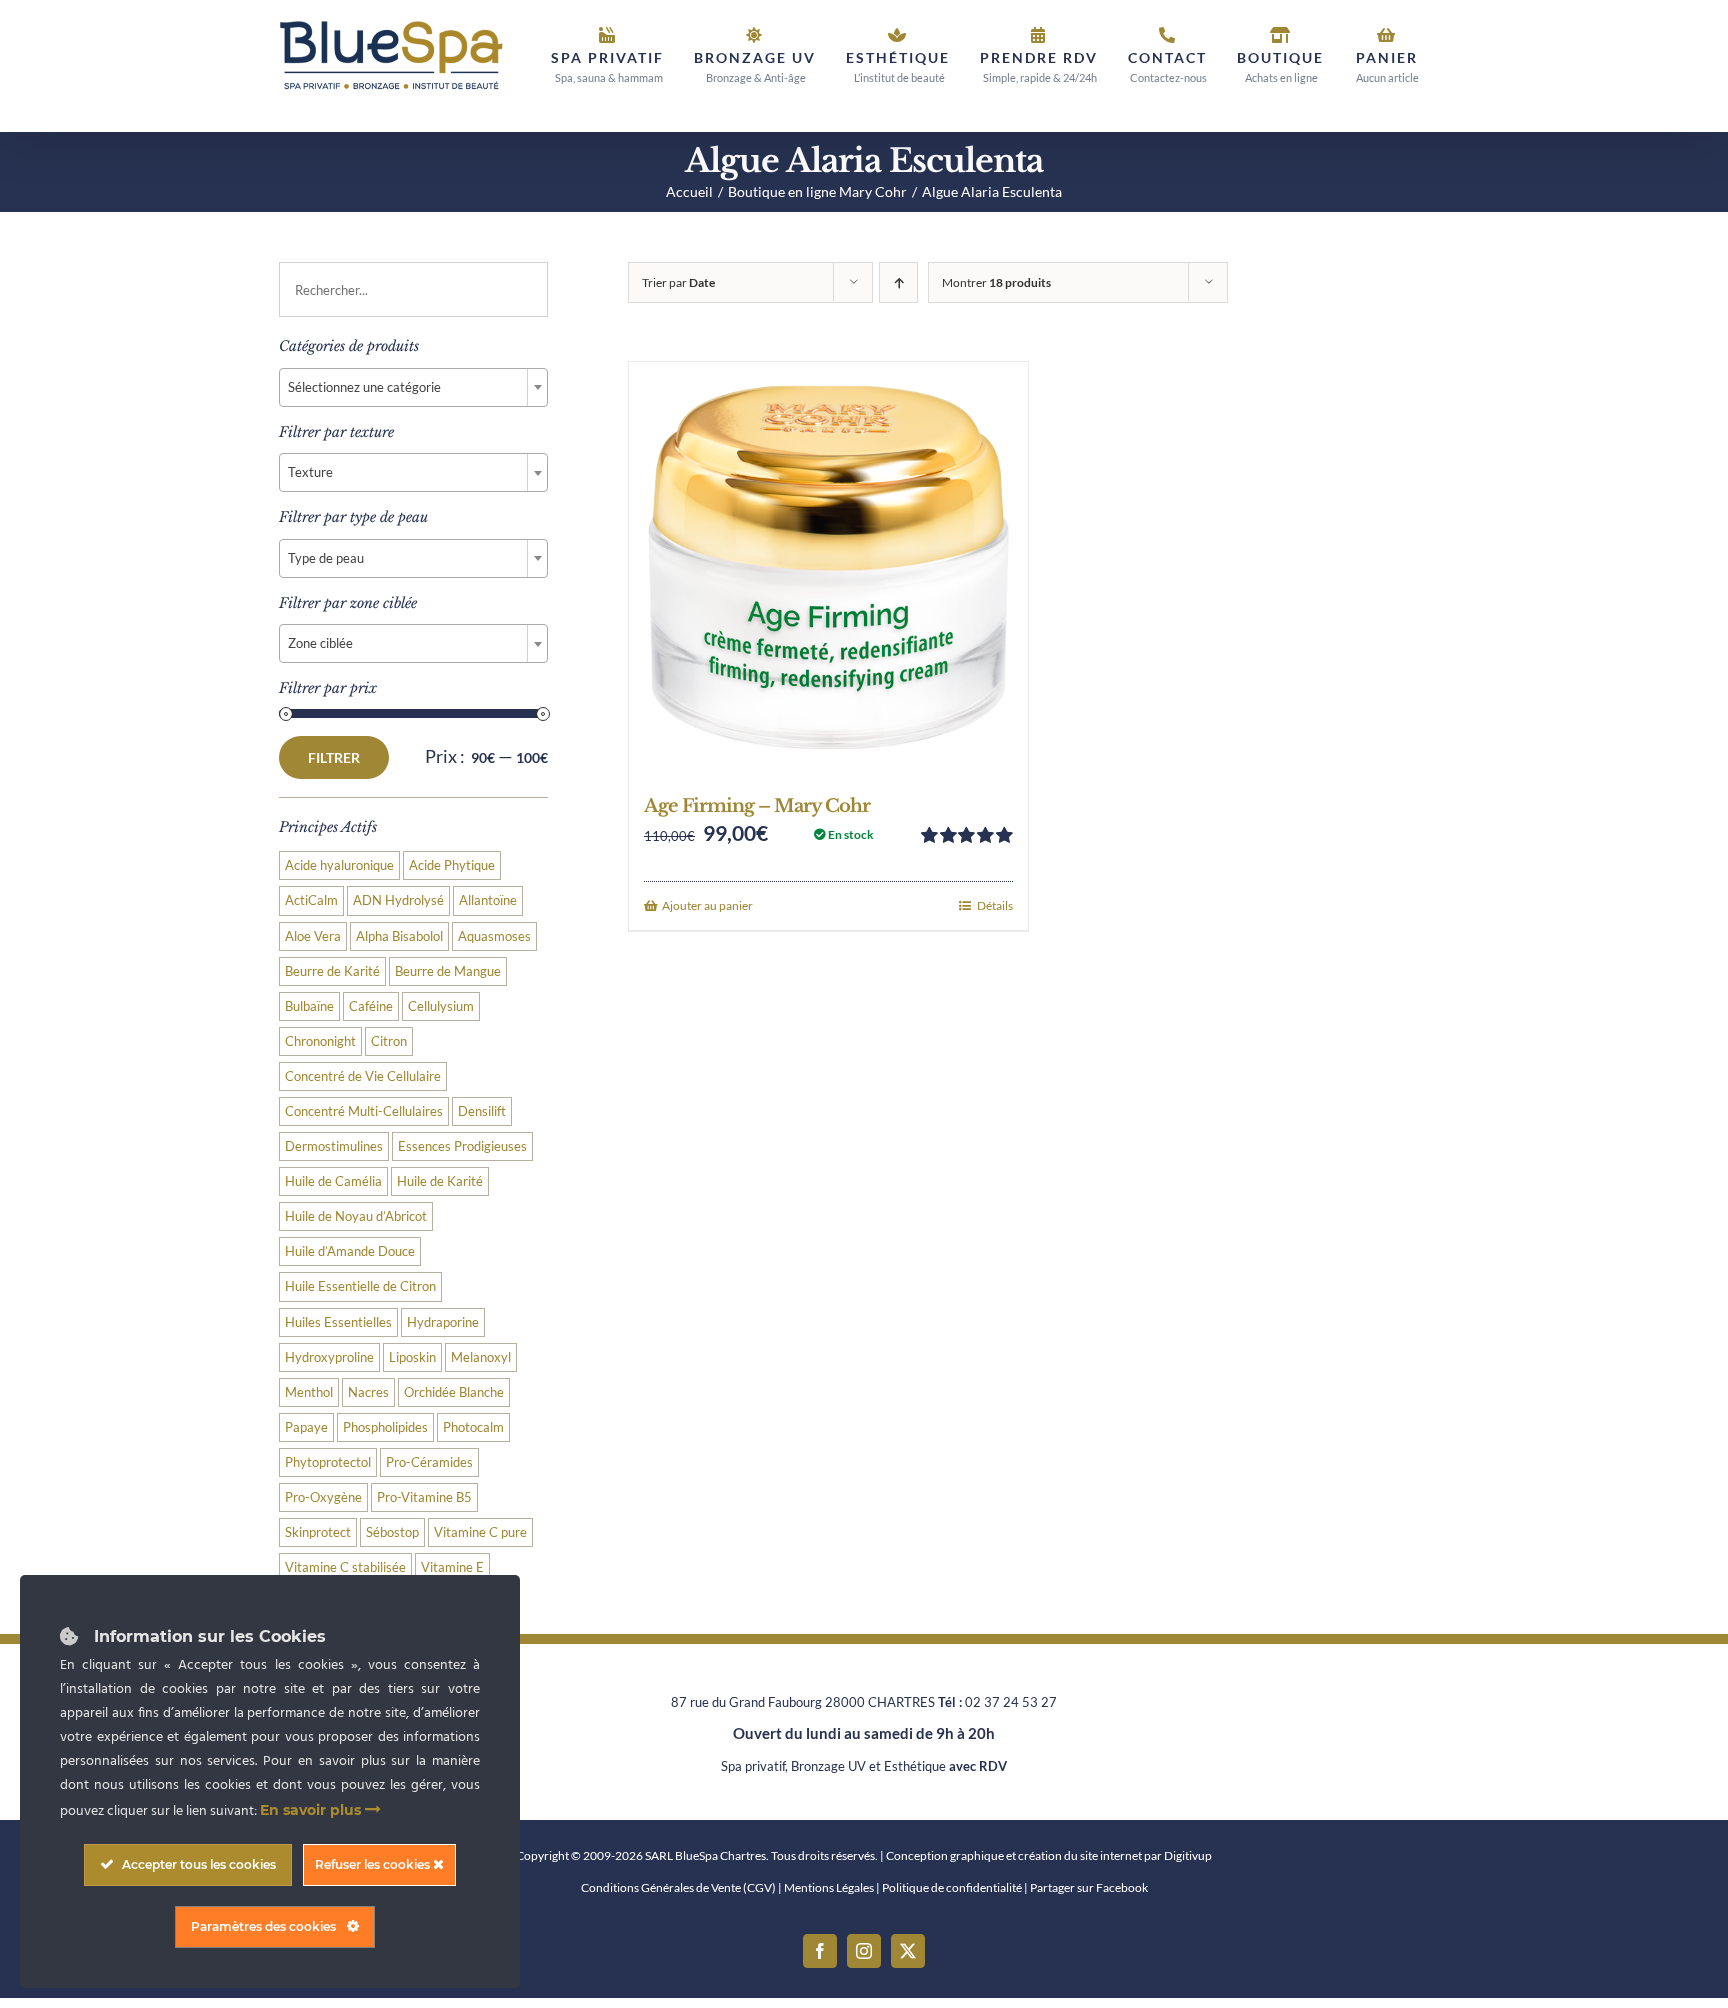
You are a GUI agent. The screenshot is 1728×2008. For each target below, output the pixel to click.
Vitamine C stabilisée (345, 1567)
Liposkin (412, 1357)
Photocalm (473, 1427)
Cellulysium (441, 1006)
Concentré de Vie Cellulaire (363, 1076)
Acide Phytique (452, 865)
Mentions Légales (829, 1887)
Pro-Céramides (429, 1462)
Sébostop (392, 1532)
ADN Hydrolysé (398, 900)
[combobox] (413, 387)
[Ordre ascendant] (898, 282)
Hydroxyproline (329, 1357)
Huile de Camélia (333, 1181)
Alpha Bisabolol (399, 936)
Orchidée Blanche (454, 1392)
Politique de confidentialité (952, 1887)
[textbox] (413, 387)
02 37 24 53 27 (1011, 1702)
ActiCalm (311, 900)
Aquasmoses (494, 936)
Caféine (371, 1006)
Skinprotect (318, 1532)
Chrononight (320, 1041)
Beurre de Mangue (448, 971)
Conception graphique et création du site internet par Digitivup (1049, 1855)
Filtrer (334, 757)
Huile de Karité (440, 1181)
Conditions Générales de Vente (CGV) (678, 1887)
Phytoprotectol (328, 1462)
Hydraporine (443, 1322)
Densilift (482, 1111)
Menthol (309, 1392)
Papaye (306, 1427)
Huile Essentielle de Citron (360, 1286)
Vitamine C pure (480, 1532)
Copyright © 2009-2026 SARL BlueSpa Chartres (641, 1855)
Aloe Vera (313, 936)
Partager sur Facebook (1089, 1887)
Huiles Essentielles (338, 1322)
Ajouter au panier (707, 905)
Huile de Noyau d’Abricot (356, 1216)
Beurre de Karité (332, 971)
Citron (389, 1041)
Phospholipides (385, 1427)
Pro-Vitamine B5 (424, 1497)
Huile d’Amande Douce (350, 1251)
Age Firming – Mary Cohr (757, 806)
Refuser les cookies (374, 1864)
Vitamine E (452, 1567)
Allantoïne (488, 900)
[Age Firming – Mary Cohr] (828, 568)
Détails (995, 905)
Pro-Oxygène (323, 1497)
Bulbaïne (309, 1006)
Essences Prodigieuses (462, 1146)
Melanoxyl (481, 1357)
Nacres (368, 1392)
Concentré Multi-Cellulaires (364, 1111)
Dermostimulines (334, 1146)
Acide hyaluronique (339, 865)
